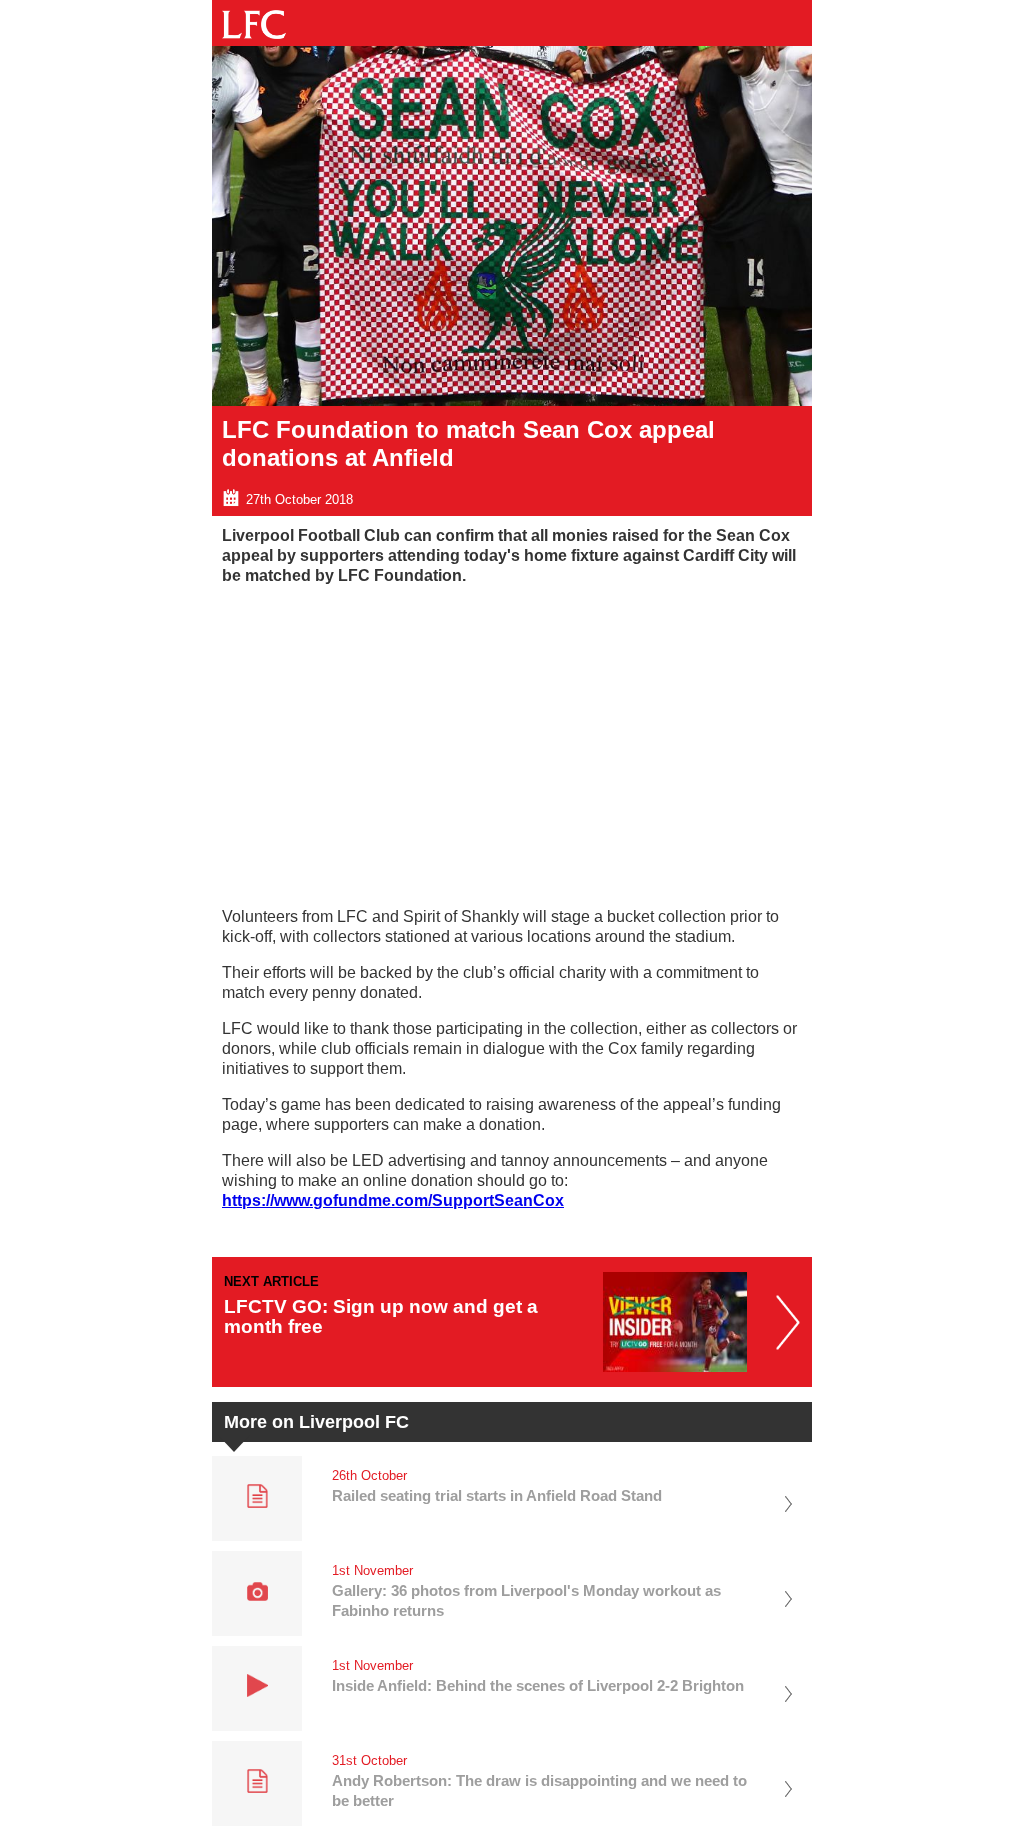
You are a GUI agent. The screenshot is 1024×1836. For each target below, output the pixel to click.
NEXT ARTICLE (271, 1281)
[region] (512, 741)
